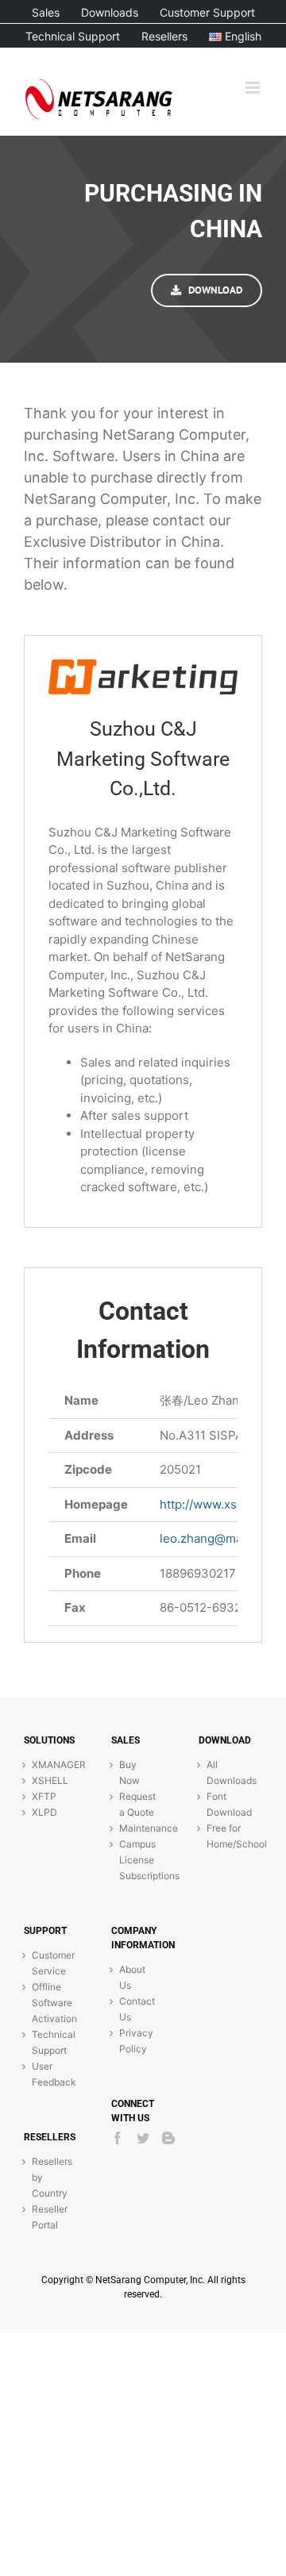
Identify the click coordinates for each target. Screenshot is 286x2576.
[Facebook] (118, 2138)
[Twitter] (143, 2138)
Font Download (226, 1804)
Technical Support (52, 2042)
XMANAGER (52, 1765)
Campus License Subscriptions (139, 1860)
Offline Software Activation (52, 2003)
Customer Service (52, 1963)
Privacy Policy (136, 2041)
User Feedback (52, 2074)
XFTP (44, 1796)
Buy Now (129, 1772)
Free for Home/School (226, 1836)
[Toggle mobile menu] (254, 88)
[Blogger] (168, 2138)
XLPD (44, 1812)
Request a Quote (137, 1804)
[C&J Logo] (143, 666)
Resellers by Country (52, 2177)
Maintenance (139, 1828)
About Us (132, 1977)
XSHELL (50, 1780)
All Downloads (226, 1772)
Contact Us (137, 2009)
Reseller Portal (50, 2217)
